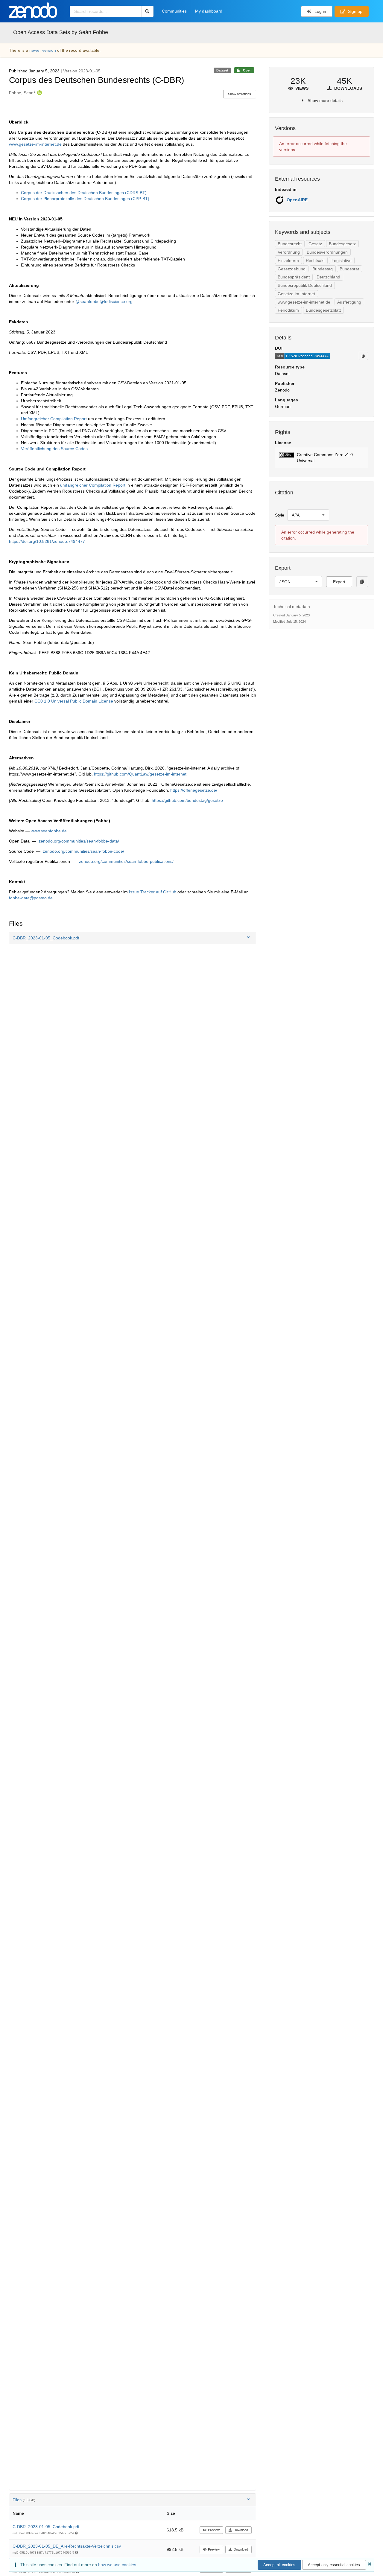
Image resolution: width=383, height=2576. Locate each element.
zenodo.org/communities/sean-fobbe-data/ (79, 841)
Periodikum (288, 310)
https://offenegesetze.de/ (194, 790)
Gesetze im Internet (296, 294)
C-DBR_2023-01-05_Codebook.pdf (46, 2527)
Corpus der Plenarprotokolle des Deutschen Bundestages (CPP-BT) (85, 199)
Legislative (342, 261)
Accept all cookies (279, 2565)
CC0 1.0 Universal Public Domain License (74, 701)
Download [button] (241, 2530)
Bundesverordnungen (327, 252)
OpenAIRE (297, 200)
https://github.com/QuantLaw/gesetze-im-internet (140, 774)
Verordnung (289, 252)
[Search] (147, 11)
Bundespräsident (294, 277)
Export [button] (339, 582)
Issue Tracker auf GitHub (153, 892)
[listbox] (308, 515)
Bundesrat (349, 269)
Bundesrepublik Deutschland (305, 285)
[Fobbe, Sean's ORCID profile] (39, 93)
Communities (174, 11)
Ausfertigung (349, 302)
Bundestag (323, 269)
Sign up (355, 11)
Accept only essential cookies (334, 2565)
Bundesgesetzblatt (323, 310)
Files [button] (24, 2500)
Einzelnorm (288, 261)
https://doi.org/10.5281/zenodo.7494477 (47, 541)
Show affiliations (240, 94)
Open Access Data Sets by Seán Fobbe (61, 32)
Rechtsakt (315, 261)
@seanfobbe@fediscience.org (104, 301)
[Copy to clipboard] (363, 356)
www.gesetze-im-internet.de (35, 144)
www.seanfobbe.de (49, 831)
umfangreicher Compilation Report (93, 485)
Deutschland (328, 277)
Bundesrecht (290, 244)
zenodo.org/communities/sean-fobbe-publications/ (126, 861)
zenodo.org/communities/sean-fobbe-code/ (83, 851)
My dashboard (209, 11)
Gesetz (315, 244)
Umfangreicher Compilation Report (54, 419)
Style (280, 515)
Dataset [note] (222, 70)
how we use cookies (117, 2565)
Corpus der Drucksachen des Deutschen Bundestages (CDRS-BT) (84, 193)
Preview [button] (214, 2530)
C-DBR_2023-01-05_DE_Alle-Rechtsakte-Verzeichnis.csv (67, 2546)
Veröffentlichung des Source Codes (54, 449)
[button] (133, 938)
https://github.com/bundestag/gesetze (187, 800)
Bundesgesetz (342, 244)
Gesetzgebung (292, 269)
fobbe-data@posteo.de (31, 898)
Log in (320, 11)
